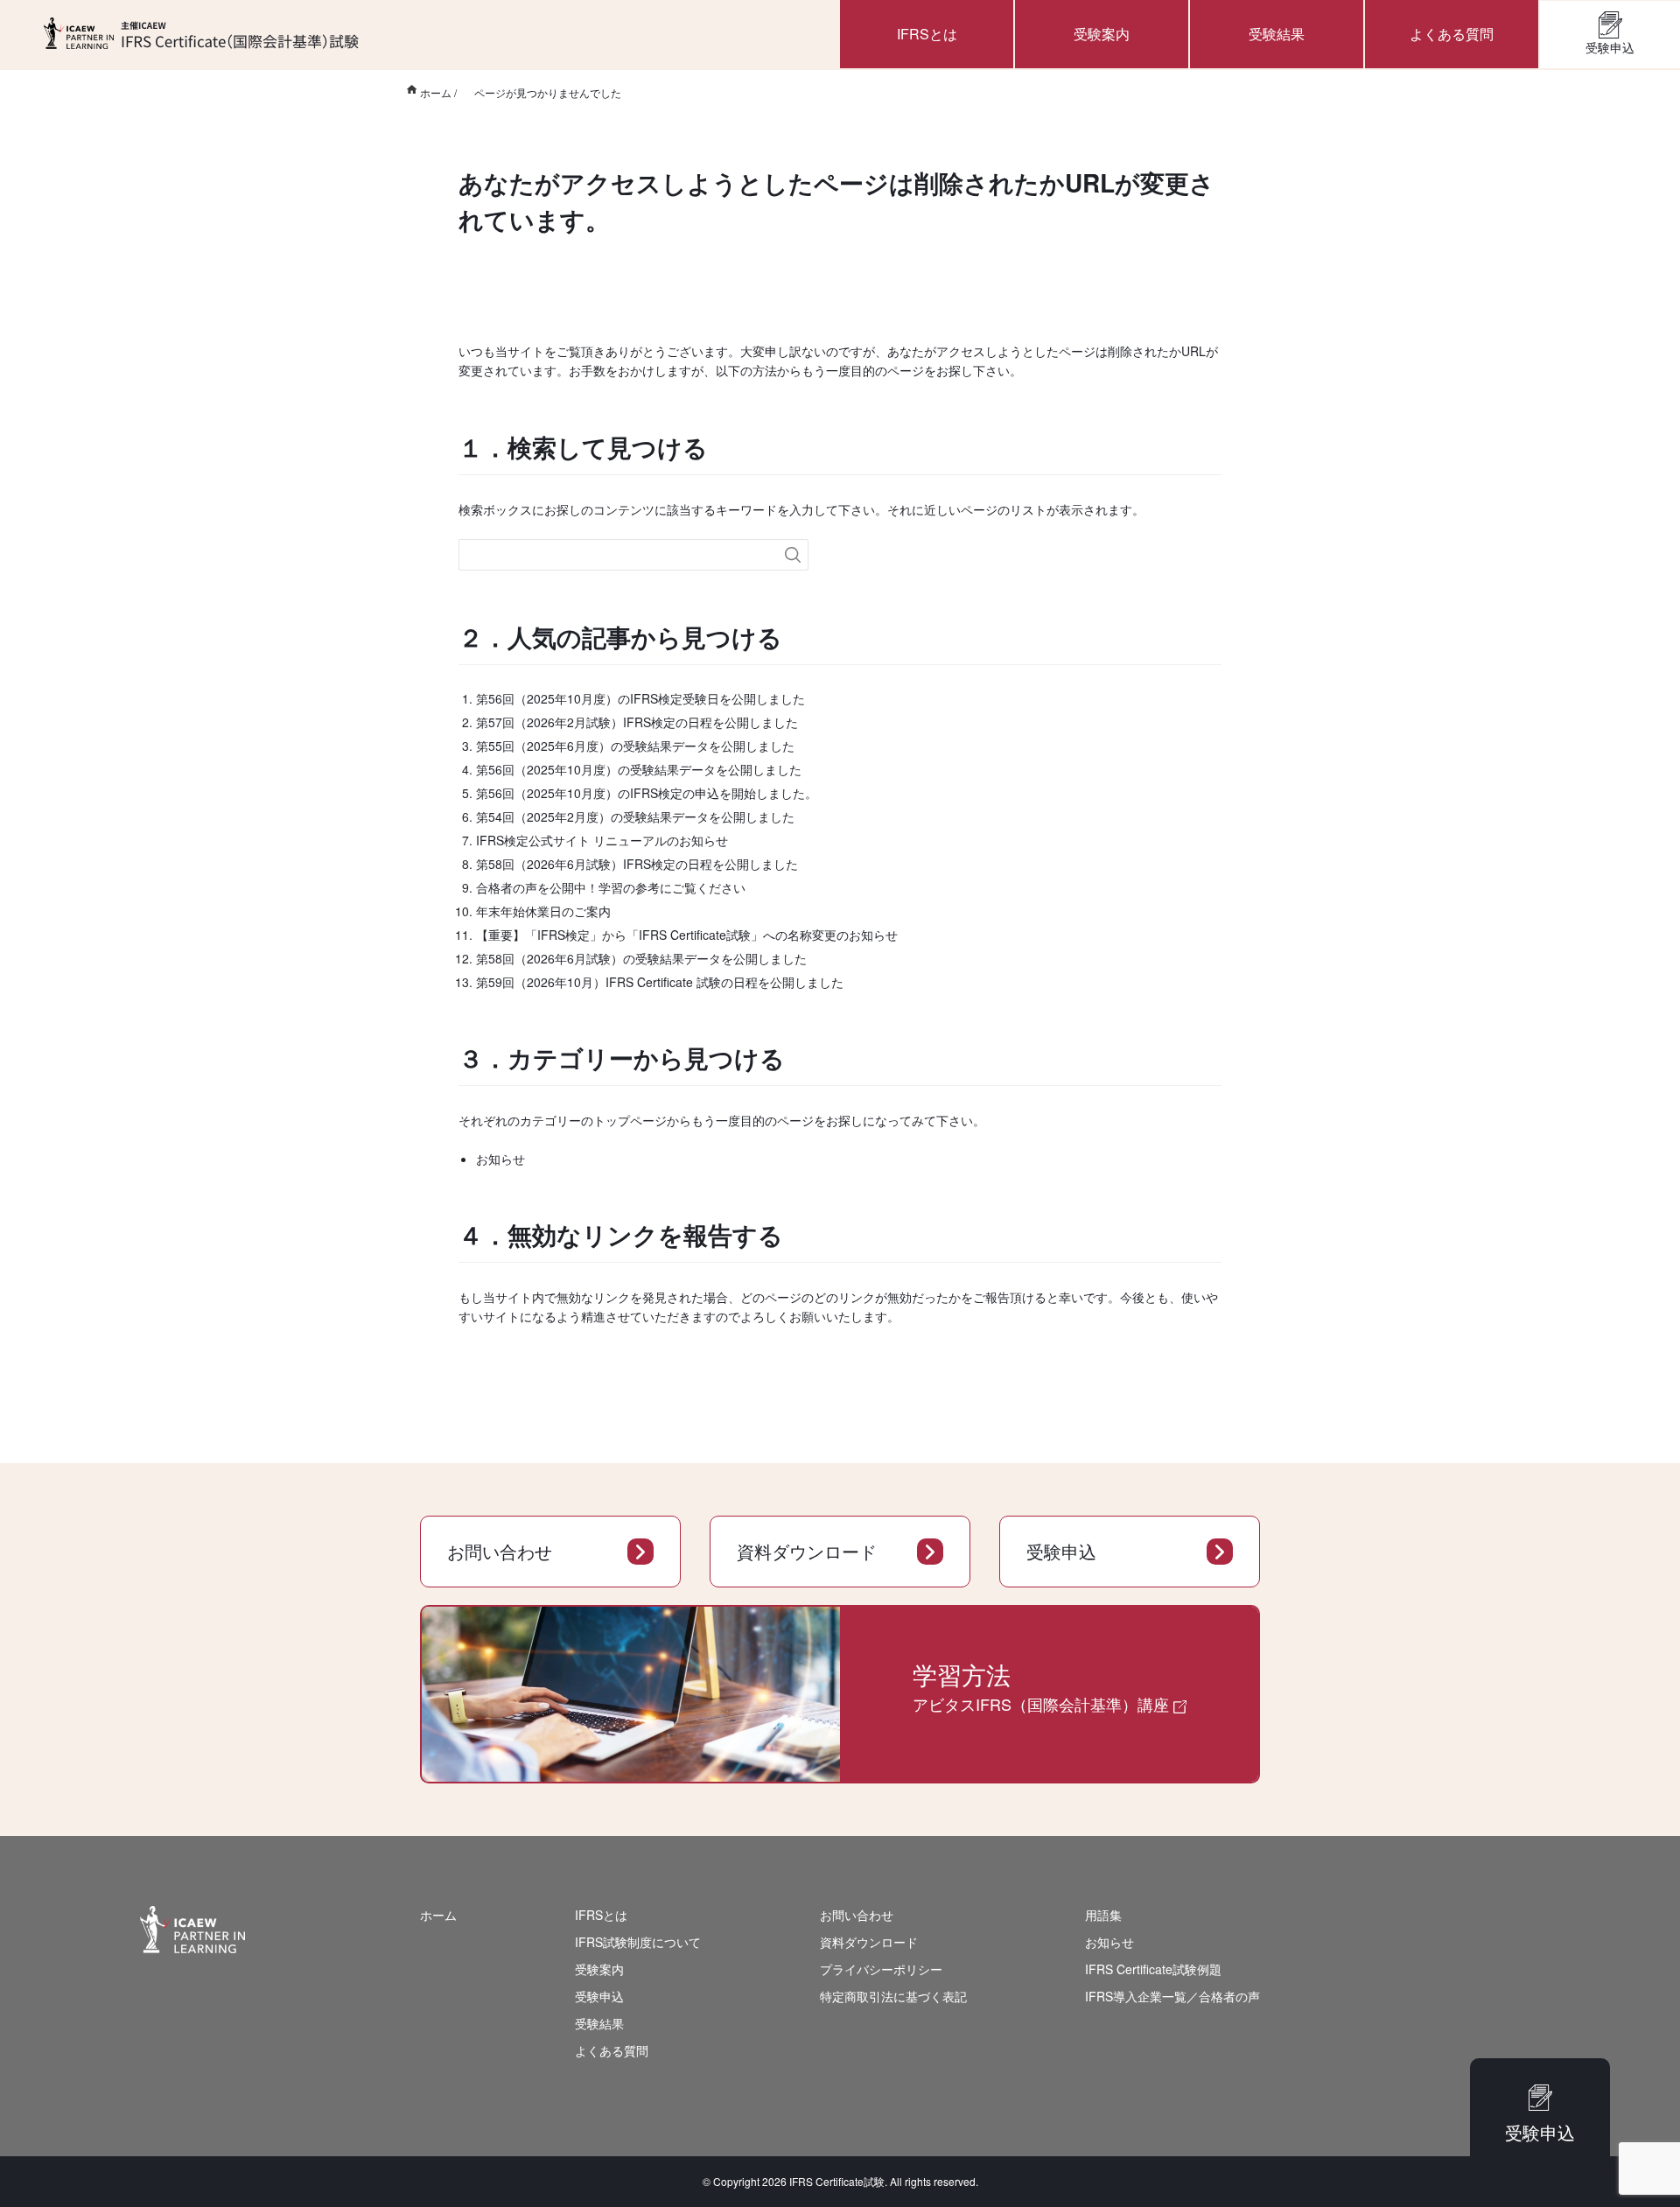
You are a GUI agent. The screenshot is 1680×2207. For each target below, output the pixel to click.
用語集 (1103, 1915)
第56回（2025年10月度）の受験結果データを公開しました (639, 769)
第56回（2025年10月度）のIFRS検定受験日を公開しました (640, 698)
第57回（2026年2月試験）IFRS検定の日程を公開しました (637, 722)
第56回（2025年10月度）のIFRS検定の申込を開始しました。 (647, 793)
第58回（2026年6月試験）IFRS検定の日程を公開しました (637, 864)
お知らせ (500, 1159)
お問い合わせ (500, 1551)
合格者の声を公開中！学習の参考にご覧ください (611, 887)
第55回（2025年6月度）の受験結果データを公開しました (635, 746)
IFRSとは (927, 34)
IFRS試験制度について (638, 1942)
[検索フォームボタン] (793, 555)
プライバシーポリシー (881, 1969)
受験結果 (1277, 34)
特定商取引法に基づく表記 (893, 1996)
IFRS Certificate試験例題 (1153, 1969)
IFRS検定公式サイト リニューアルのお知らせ (602, 840)
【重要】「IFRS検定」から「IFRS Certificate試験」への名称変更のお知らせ (687, 935)
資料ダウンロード (807, 1551)
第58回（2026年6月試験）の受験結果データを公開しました (641, 958)
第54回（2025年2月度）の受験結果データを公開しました (635, 816)
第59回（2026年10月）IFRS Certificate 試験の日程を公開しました (660, 982)
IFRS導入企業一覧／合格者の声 (1172, 1996)
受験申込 (1610, 47)
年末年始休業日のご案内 (543, 911)
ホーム (438, 1915)
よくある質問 (1452, 34)
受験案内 (1102, 34)
